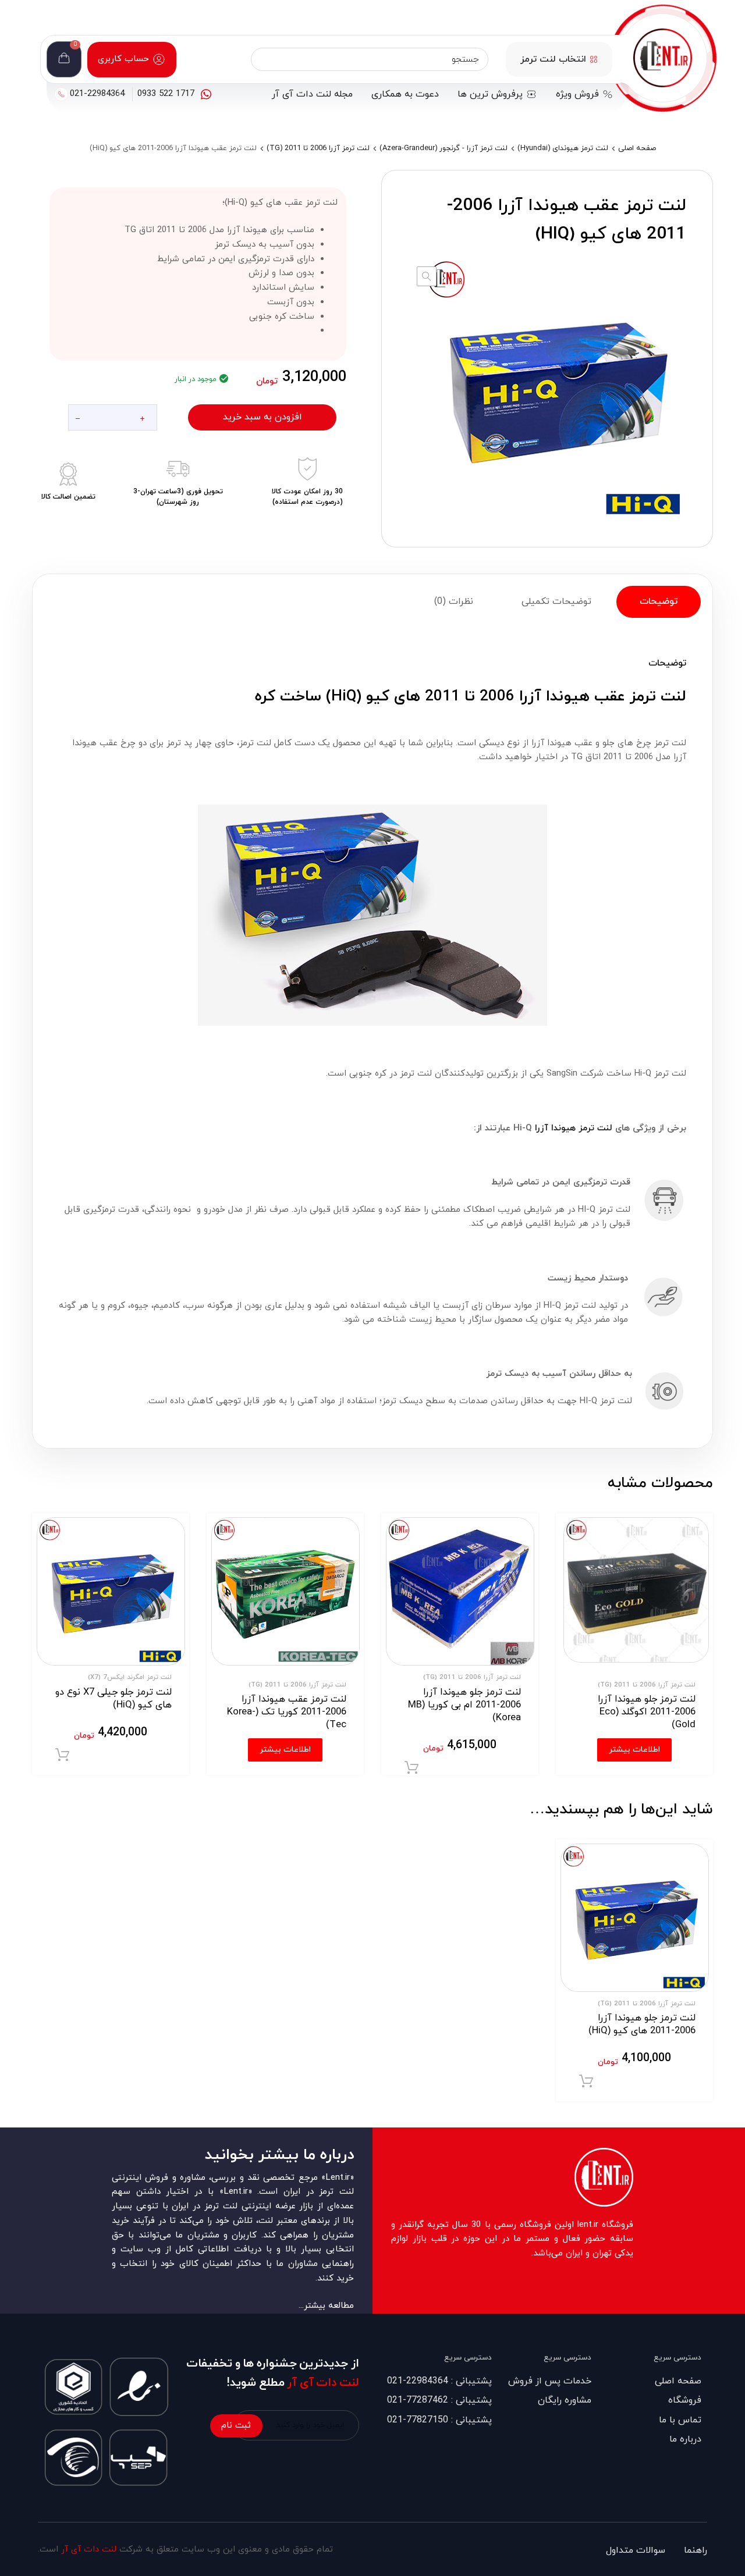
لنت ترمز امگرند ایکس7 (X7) (130, 1677)
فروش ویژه (577, 94)
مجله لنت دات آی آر (312, 94)
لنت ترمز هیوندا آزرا (574, 1128)
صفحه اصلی (637, 148)
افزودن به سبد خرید (262, 417)
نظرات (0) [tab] (454, 602)
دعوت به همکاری (405, 94)
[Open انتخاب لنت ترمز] (594, 59)
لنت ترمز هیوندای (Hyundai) (563, 148)
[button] (427, 276)
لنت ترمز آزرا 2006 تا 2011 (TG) (318, 148)
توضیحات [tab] (659, 602)
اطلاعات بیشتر (634, 1750)
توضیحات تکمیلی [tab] (556, 602)
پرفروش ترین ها (490, 94)
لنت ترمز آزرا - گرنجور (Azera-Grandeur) (444, 148)
